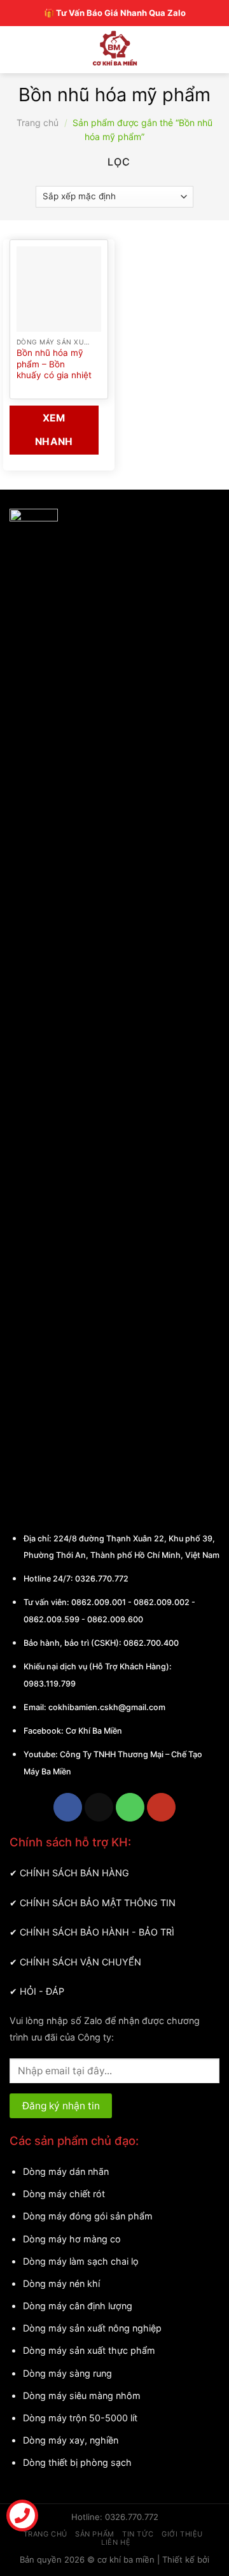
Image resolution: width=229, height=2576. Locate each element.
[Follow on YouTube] (161, 1807)
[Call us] (130, 1807)
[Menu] (21, 48)
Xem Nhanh (54, 430)
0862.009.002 (162, 1602)
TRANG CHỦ (45, 2534)
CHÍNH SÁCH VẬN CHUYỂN (80, 1962)
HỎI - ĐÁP (42, 1991)
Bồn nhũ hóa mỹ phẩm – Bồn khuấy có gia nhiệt (54, 364)
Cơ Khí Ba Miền (93, 1731)
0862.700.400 (151, 1643)
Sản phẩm (94, 2534)
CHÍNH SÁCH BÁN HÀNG (74, 1873)
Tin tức (138, 2534)
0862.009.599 (52, 1619)
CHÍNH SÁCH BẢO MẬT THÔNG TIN (98, 1903)
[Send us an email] (99, 1807)
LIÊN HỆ (116, 2542)
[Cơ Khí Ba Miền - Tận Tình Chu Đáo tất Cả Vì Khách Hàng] (115, 48)
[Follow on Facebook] (68, 1807)
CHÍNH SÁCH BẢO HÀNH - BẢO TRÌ (97, 1932)
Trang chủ (38, 123)
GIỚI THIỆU (182, 2534)
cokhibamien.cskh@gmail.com (107, 1707)
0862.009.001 (99, 1602)
